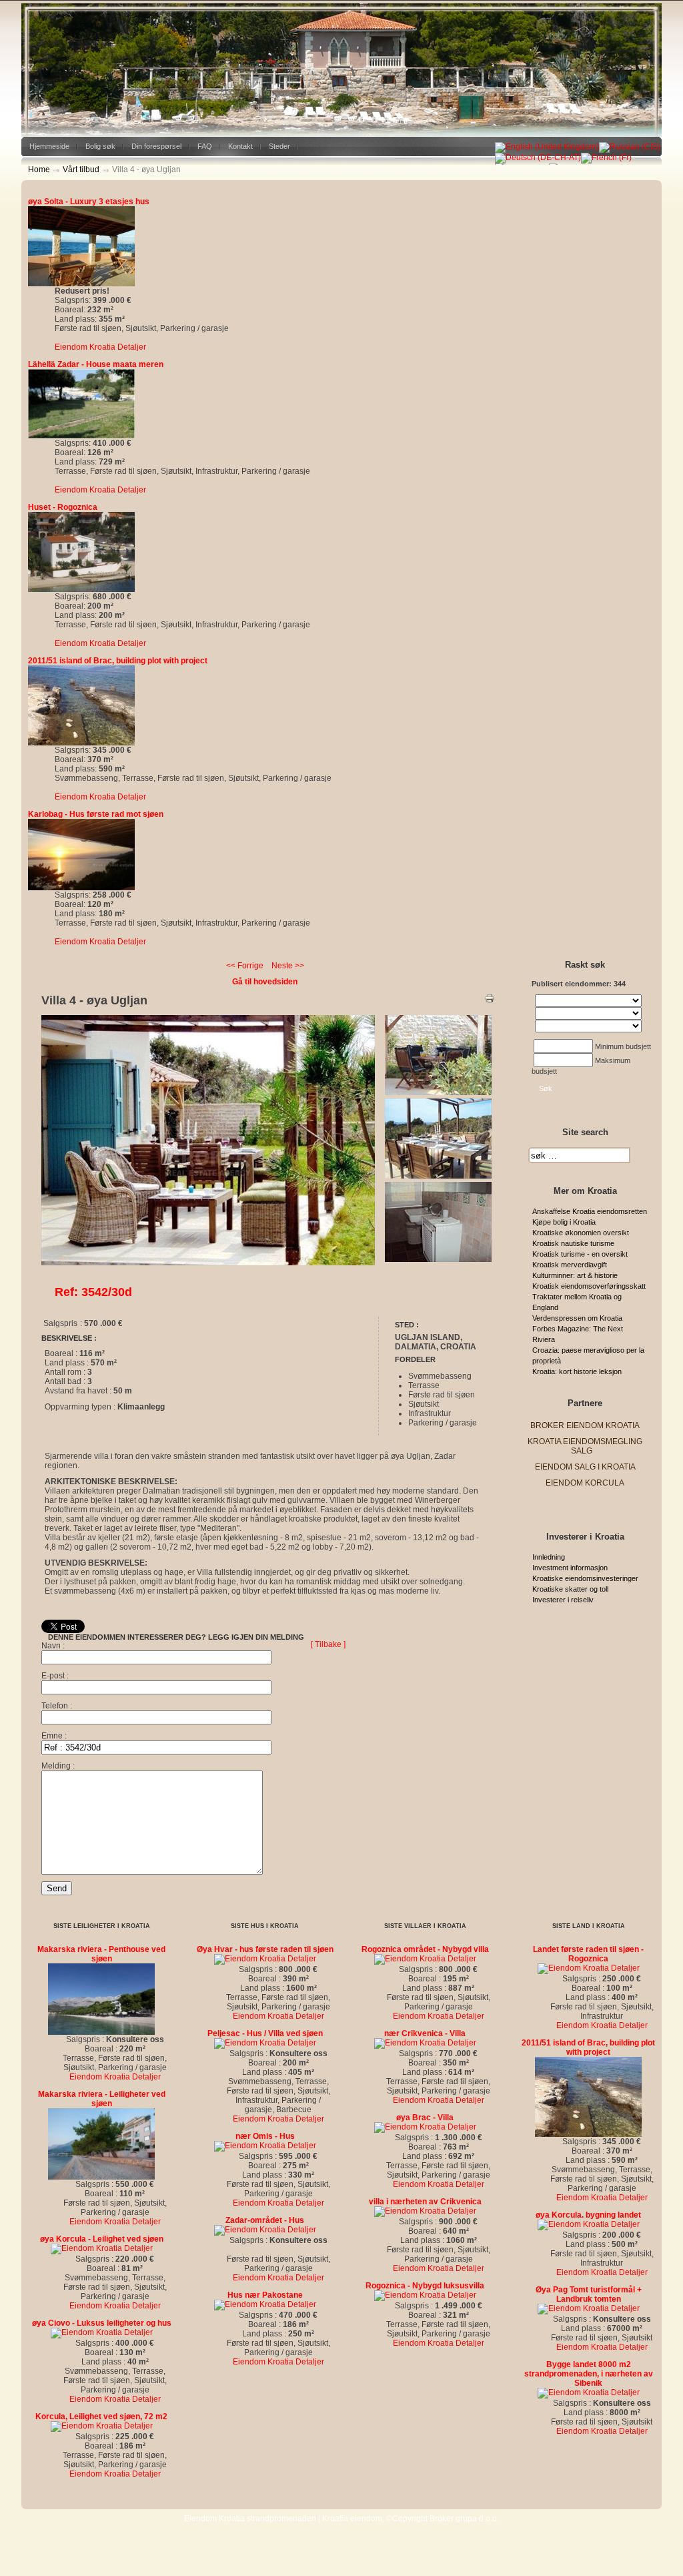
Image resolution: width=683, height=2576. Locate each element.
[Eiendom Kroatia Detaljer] (81, 284)
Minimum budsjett (623, 1046)
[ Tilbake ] (328, 1644)
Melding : (58, 1766)
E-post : (55, 1676)
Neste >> (288, 966)
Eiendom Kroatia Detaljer (100, 347)
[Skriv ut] (490, 1001)
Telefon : (57, 1706)
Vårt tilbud (81, 170)
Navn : (53, 1646)
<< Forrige (245, 966)
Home (39, 170)
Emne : (54, 1736)
